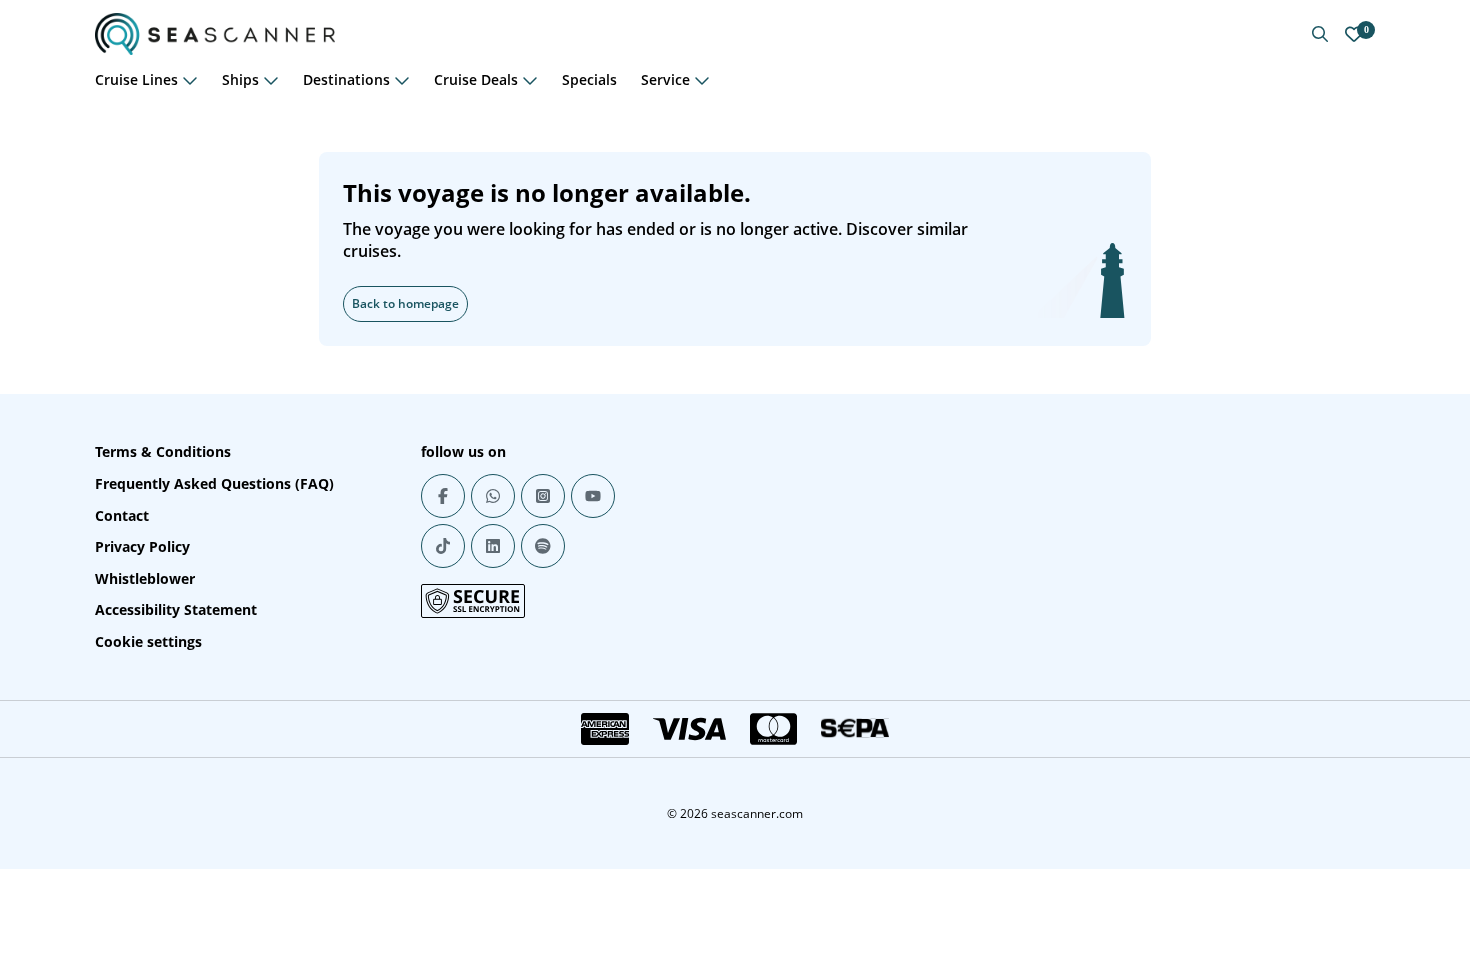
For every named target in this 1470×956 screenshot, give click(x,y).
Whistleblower (145, 578)
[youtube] (593, 496)
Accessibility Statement (176, 609)
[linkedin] (493, 546)
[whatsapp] (493, 496)
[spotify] (543, 546)
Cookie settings (148, 641)
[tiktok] (443, 546)
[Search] (1320, 34)
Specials (589, 79)
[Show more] (190, 80)
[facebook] (443, 496)
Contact (122, 515)
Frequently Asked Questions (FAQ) (214, 483)
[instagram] (543, 496)
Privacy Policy (142, 546)
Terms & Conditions (163, 451)
